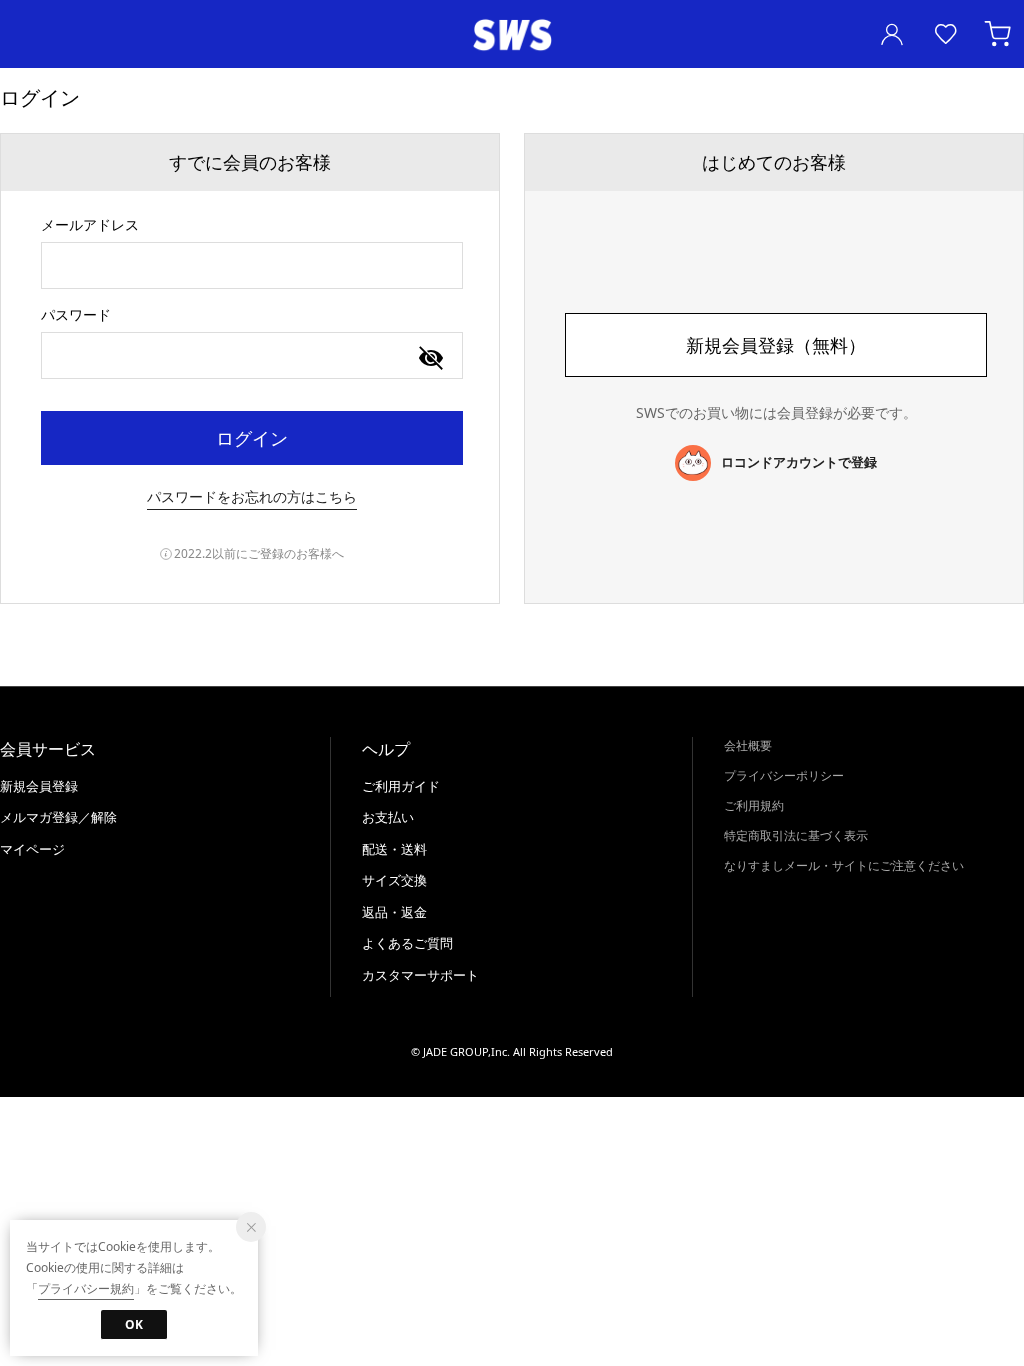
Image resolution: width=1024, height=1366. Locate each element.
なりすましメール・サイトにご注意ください (844, 865)
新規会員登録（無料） (776, 345)
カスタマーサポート (420, 975)
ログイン (252, 438)
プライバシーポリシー (784, 775)
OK (134, 1324)
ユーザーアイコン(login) (892, 34)
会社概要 (748, 745)
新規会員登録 (39, 786)
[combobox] (252, 265)
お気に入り (946, 34)
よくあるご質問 (407, 943)
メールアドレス (90, 224)
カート (1000, 34)
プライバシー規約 (86, 1288)
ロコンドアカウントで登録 (799, 462)
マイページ (32, 849)
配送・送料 (394, 849)
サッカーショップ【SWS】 (512, 35)
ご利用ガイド (401, 786)
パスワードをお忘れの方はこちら (252, 496)
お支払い (388, 817)
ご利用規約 (754, 805)
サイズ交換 (394, 880)
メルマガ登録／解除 (58, 817)
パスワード (76, 314)
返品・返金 (394, 912)
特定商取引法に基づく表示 (796, 835)
